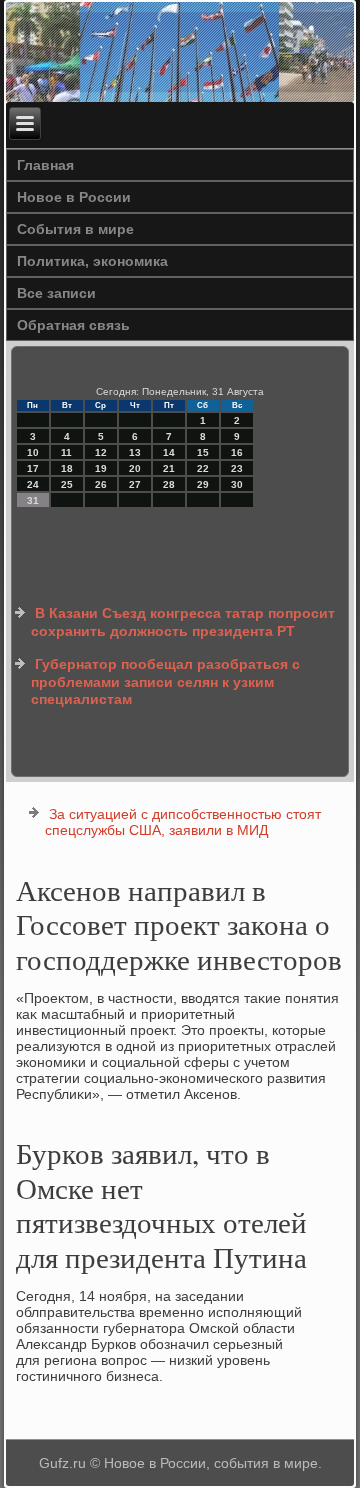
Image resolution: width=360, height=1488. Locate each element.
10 (33, 452)
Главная (45, 165)
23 (237, 468)
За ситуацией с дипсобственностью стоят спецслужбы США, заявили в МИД (183, 822)
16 (237, 452)
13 (135, 452)
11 (66, 452)
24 (33, 484)
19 (101, 468)
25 (67, 484)
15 (203, 452)
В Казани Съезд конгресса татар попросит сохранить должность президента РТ (183, 622)
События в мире (75, 229)
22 (203, 468)
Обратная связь (73, 325)
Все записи (56, 293)
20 (135, 468)
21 (169, 468)
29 (203, 484)
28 (169, 484)
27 (135, 484)
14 (169, 452)
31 (33, 500)
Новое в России (74, 197)
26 (101, 484)
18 (67, 468)
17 (33, 468)
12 (101, 452)
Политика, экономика (92, 261)
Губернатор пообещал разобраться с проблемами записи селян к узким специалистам (165, 681)
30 (237, 484)
